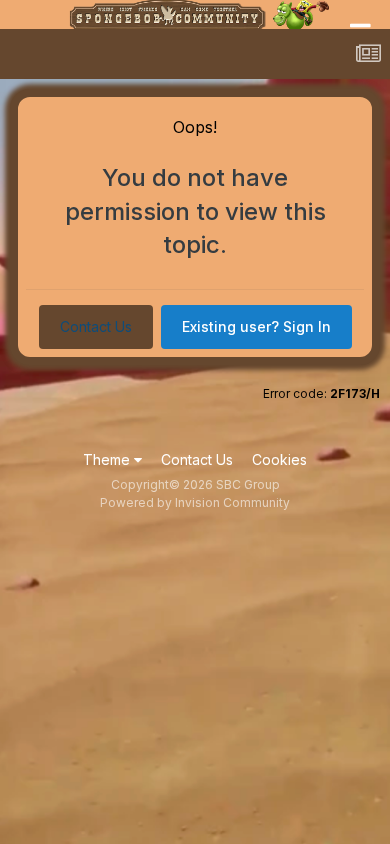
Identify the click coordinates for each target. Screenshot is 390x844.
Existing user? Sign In (256, 326)
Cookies (279, 459)
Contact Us (96, 326)
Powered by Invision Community (195, 502)
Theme (108, 459)
